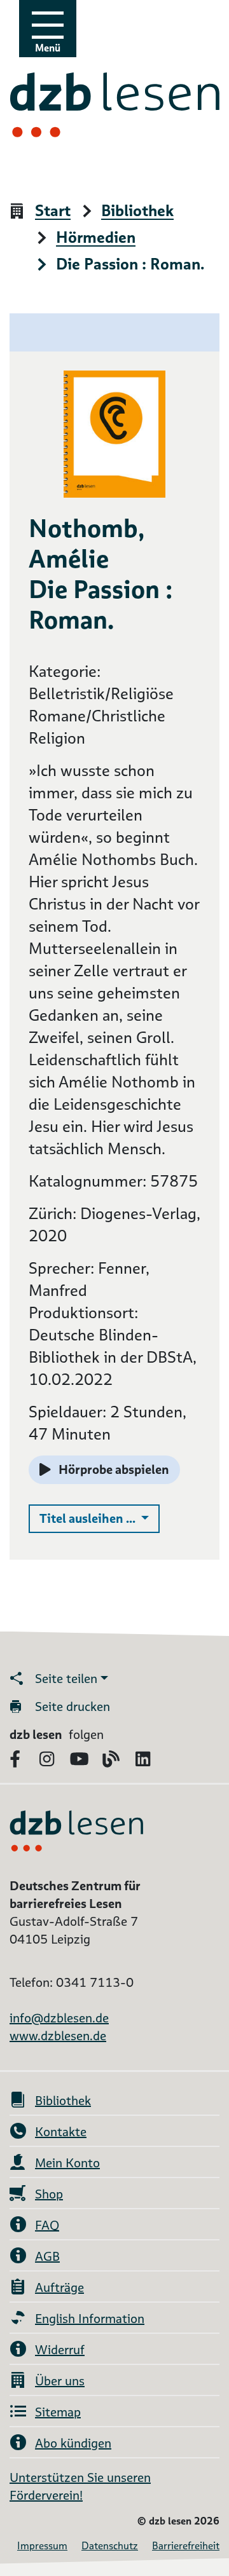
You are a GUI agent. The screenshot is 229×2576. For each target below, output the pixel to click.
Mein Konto (67, 2163)
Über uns (60, 2381)
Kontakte (61, 2132)
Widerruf (60, 2350)
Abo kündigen (73, 2443)
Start (53, 211)
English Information (90, 2319)
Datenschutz (110, 2546)
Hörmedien (96, 238)
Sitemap (58, 2412)
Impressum (42, 2546)
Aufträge (59, 2287)
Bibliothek (137, 211)
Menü (48, 48)
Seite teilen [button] (66, 1679)
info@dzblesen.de (59, 2018)
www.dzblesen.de (58, 2036)
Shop (49, 2194)
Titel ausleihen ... (100, 1518)
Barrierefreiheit (186, 2546)
